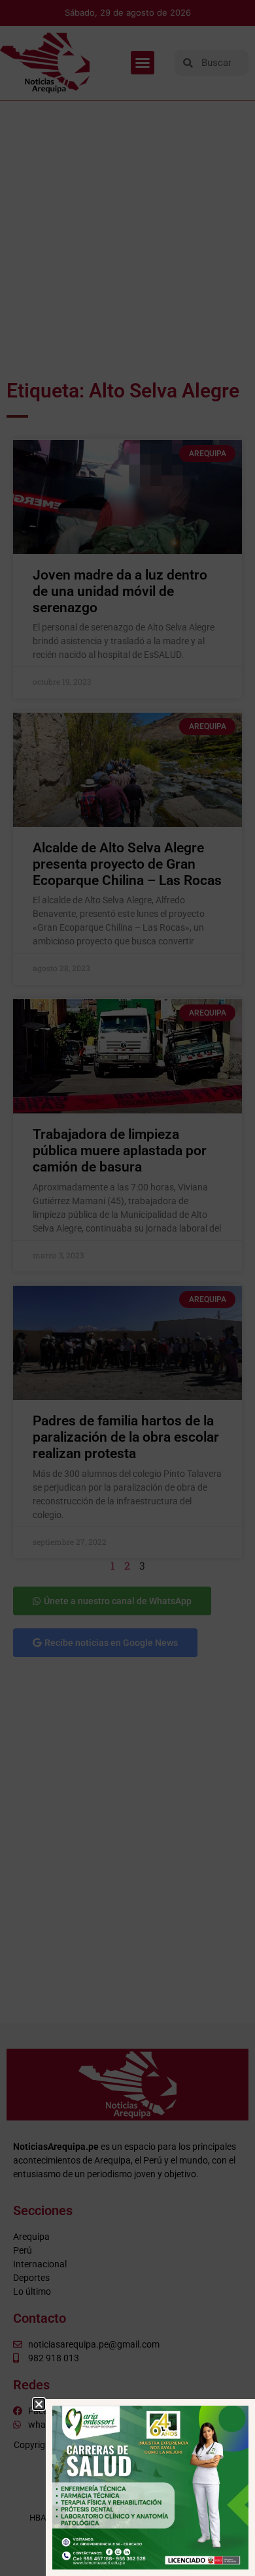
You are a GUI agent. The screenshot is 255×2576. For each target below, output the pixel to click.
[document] (127, 1288)
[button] (39, 2404)
